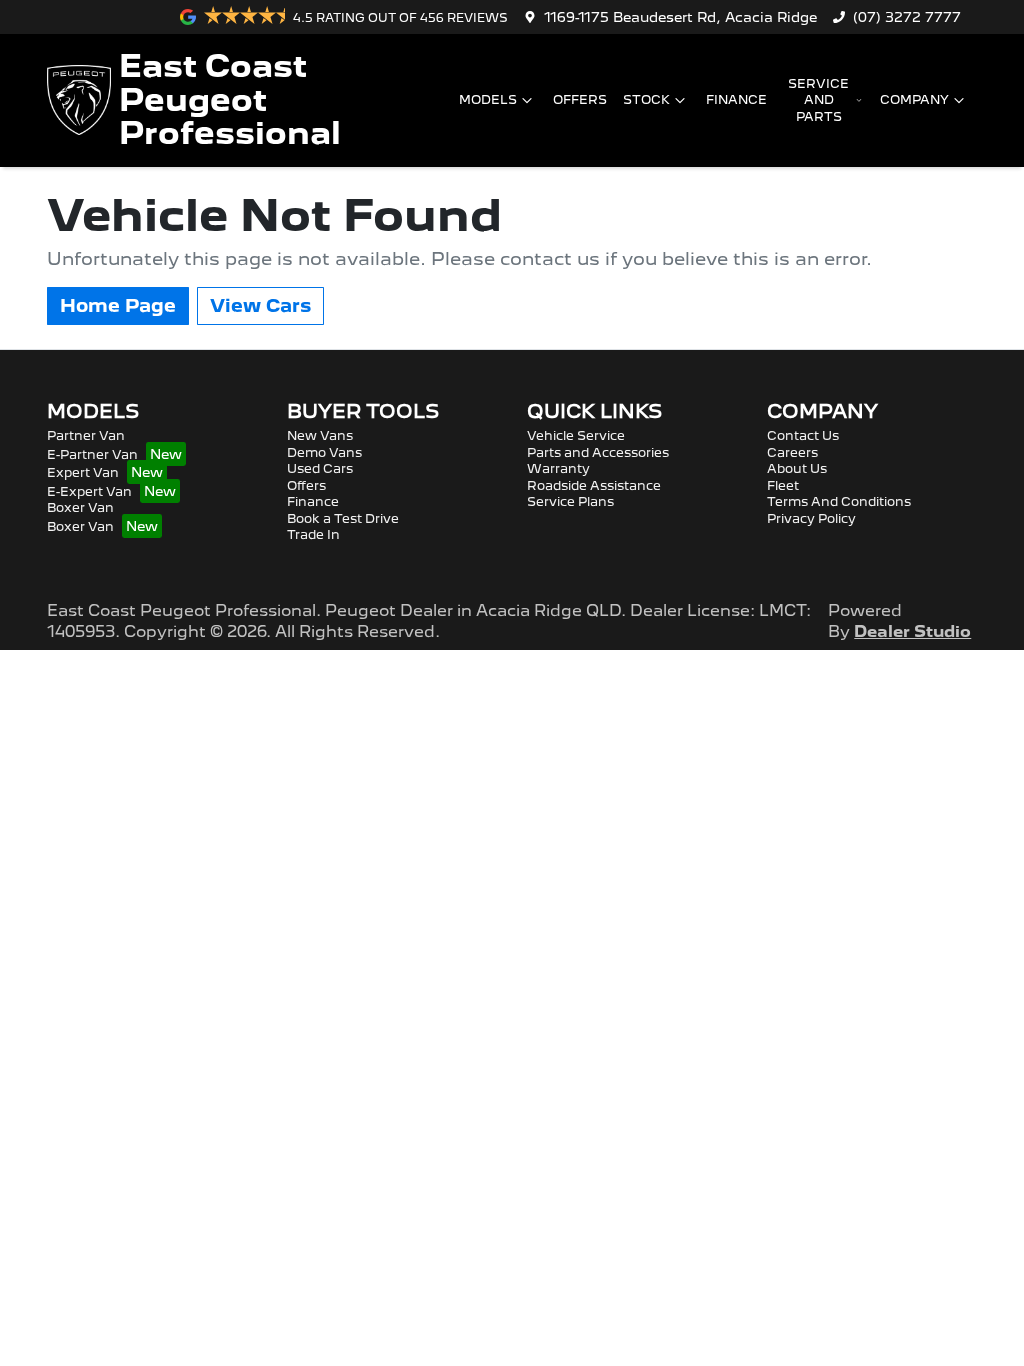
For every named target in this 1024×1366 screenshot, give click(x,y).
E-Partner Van (92, 454)
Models (488, 99)
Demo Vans (324, 452)
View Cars (260, 305)
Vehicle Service (576, 435)
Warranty (558, 468)
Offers (580, 99)
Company (914, 99)
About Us (797, 468)
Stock (646, 99)
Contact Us (803, 435)
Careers (792, 452)
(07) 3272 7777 (907, 17)
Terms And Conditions (839, 501)
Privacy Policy (811, 518)
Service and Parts (818, 100)
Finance (736, 99)
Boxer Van (80, 507)
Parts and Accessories (598, 452)
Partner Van (86, 435)
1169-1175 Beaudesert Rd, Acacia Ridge (680, 17)
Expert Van (83, 472)
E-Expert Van (89, 491)
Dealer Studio (912, 631)
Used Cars (320, 468)
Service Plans (570, 501)
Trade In (313, 534)
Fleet (783, 485)
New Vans (320, 435)
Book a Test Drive (343, 518)
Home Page (118, 305)
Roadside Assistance (594, 485)
